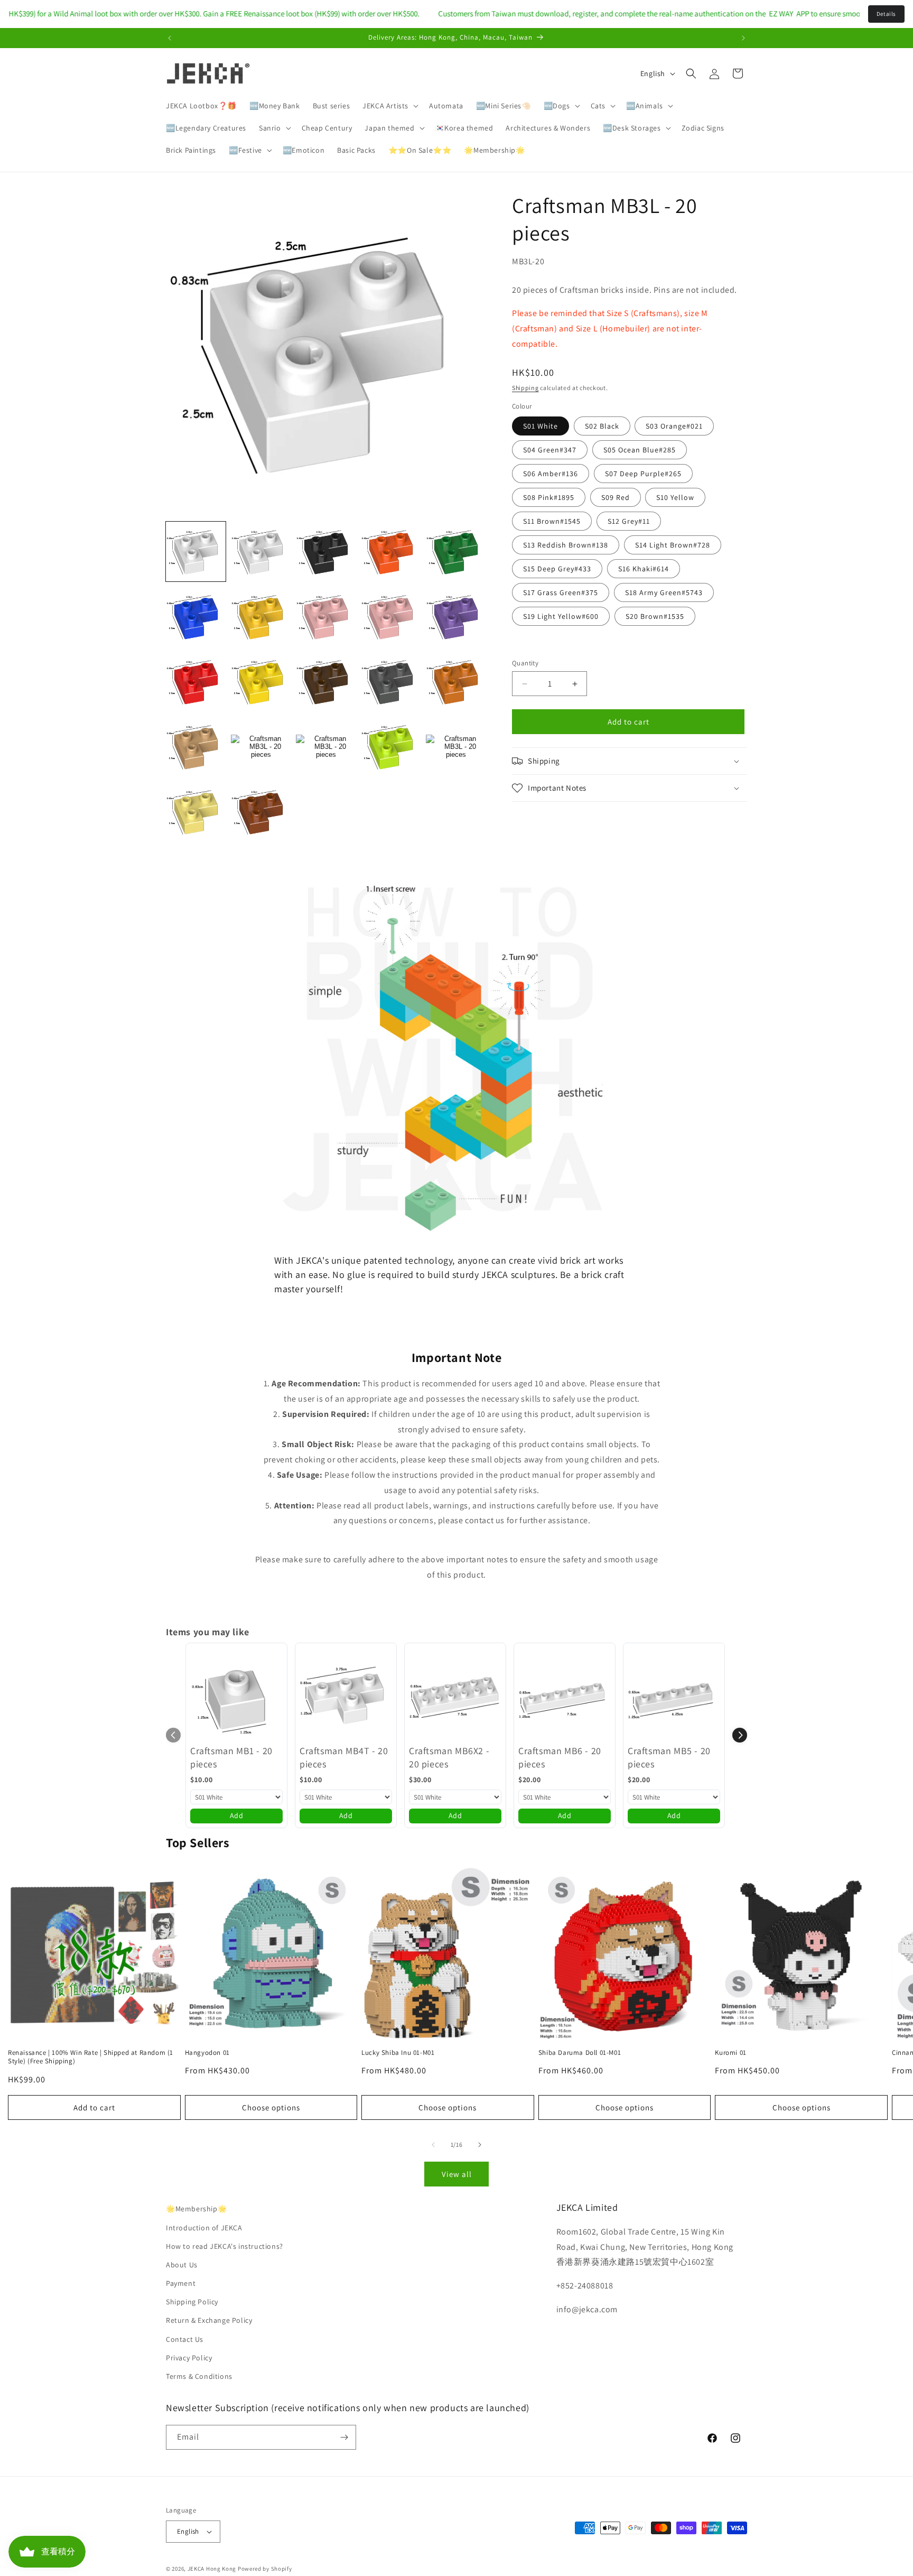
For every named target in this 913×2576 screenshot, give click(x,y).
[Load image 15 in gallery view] (456, 682)
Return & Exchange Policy (209, 2320)
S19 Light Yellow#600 (561, 616)
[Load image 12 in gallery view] (261, 682)
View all (457, 2174)
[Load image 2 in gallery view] (261, 552)
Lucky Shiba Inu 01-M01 (398, 2053)
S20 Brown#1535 (655, 616)
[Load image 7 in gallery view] (261, 617)
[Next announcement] (743, 38)
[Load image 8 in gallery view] (326, 617)
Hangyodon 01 (207, 2053)
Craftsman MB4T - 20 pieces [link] (344, 1757)
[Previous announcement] (170, 38)
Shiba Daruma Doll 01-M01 (580, 2053)
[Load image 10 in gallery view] (456, 617)
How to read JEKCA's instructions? (225, 2246)
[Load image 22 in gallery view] (261, 812)
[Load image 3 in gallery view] (326, 552)
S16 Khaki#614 (644, 569)
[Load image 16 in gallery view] (196, 747)
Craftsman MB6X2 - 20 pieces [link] (449, 1757)
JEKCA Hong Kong (212, 2569)
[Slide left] (433, 2145)
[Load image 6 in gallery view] (196, 617)
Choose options (271, 2107)
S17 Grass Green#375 (561, 592)
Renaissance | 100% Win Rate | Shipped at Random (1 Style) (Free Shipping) (91, 2057)
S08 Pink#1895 (549, 497)
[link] (236, 1694)
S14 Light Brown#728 (673, 545)
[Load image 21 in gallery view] (196, 812)
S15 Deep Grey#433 (557, 569)
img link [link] (290, 882)
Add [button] (237, 1815)
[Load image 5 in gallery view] (456, 552)
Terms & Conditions (199, 2376)
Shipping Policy (192, 2302)
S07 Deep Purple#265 (643, 474)
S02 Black (602, 426)
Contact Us (185, 2339)
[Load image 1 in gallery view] (196, 552)
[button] (389, 106)
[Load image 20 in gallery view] (456, 747)
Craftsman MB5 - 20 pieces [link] (669, 1757)
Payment (181, 2283)
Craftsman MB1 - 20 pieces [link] (231, 1757)
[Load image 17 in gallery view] (261, 747)
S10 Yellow (675, 497)
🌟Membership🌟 (196, 2209)
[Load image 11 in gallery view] (196, 682)
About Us (182, 2265)
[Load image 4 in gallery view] (391, 552)
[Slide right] (480, 2145)
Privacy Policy (189, 2358)
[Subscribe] (344, 2437)
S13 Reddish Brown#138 (566, 545)
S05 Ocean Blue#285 (640, 450)
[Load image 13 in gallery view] (326, 682)
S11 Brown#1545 (552, 521)
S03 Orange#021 (674, 426)
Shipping (525, 388)
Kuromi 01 (730, 2053)
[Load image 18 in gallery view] (326, 747)
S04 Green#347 (550, 450)
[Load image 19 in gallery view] (391, 747)
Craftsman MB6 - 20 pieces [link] (560, 1757)
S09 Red (616, 497)
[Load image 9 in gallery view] (391, 617)
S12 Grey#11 (629, 521)
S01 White (541, 426)
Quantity (525, 663)
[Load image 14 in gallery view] (391, 682)
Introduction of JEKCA (204, 2228)
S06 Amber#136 (551, 474)
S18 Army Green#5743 (664, 592)
